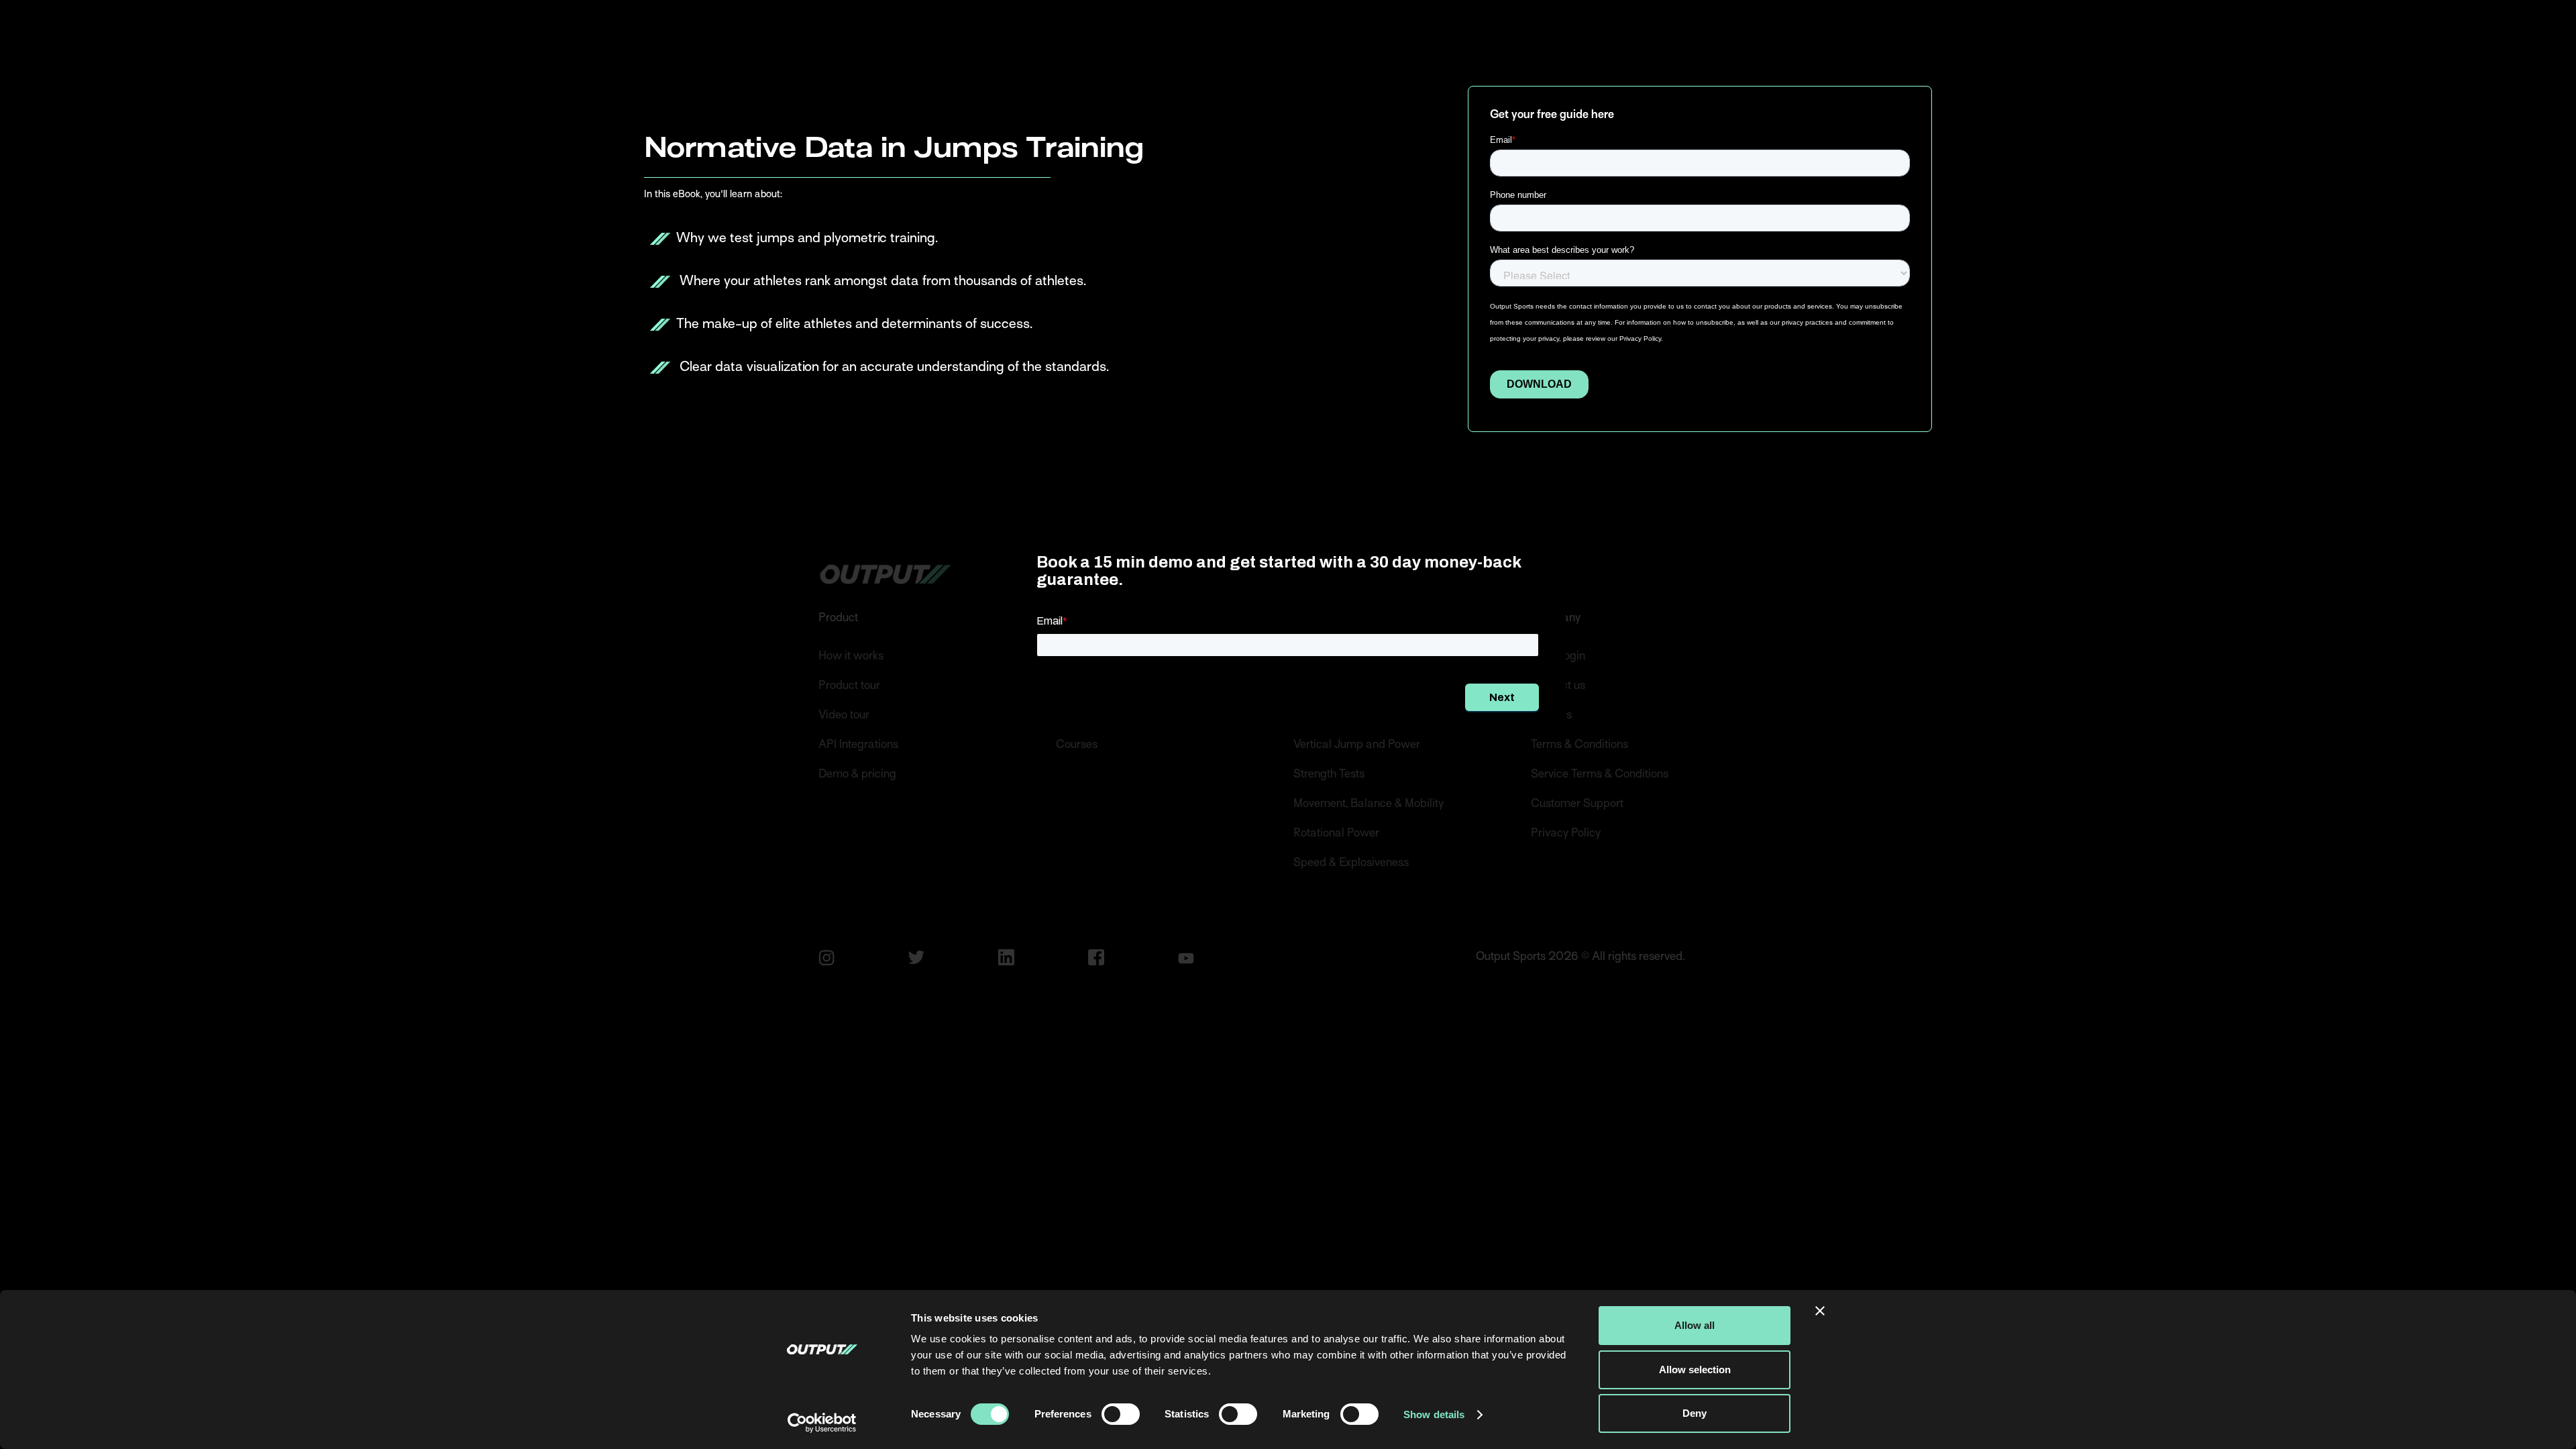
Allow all (1695, 1325)
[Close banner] (1820, 1311)
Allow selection (1695, 1370)
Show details (1434, 1414)
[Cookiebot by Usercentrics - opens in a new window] (822, 1423)
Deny (1695, 1413)
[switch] (1121, 1414)
